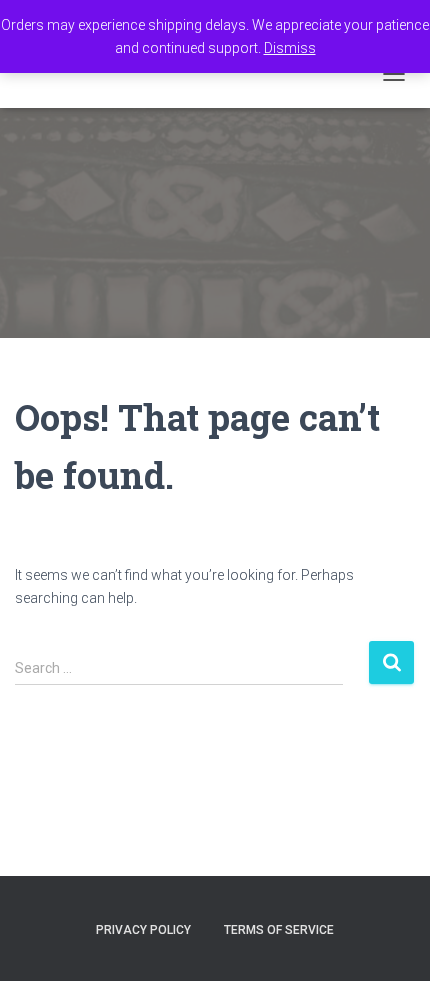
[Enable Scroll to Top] (390, 941)
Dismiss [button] (290, 48)
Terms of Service (279, 930)
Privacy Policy (143, 930)
